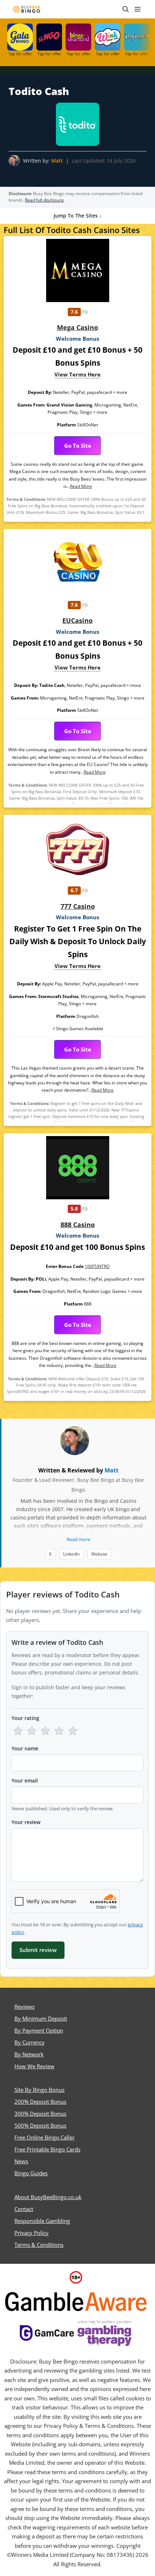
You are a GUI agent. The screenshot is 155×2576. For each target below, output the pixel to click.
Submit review (38, 1950)
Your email (25, 1781)
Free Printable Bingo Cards (47, 2149)
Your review (26, 1822)
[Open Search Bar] (126, 9)
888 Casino (78, 1225)
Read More (81, 486)
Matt (57, 161)
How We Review (34, 2066)
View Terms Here (77, 374)
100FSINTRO (97, 1266)
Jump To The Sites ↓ (78, 216)
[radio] (18, 1731)
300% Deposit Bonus (40, 2113)
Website (99, 1554)
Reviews (25, 2007)
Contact (24, 2209)
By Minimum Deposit (41, 2018)
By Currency (30, 2042)
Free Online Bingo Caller (45, 2137)
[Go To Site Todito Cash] (77, 124)
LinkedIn (71, 1554)
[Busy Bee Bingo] (27, 9)
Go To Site (78, 446)
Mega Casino (77, 327)
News (21, 2161)
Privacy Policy (32, 2233)
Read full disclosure (44, 200)
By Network (29, 2054)
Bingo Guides (31, 2173)
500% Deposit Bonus (40, 2125)
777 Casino (78, 906)
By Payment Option (39, 2030)
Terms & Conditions (39, 2245)
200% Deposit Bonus (40, 2102)
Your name (25, 1748)
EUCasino (77, 620)
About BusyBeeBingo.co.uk (48, 2197)
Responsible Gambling (42, 2221)
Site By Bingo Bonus (39, 2090)
